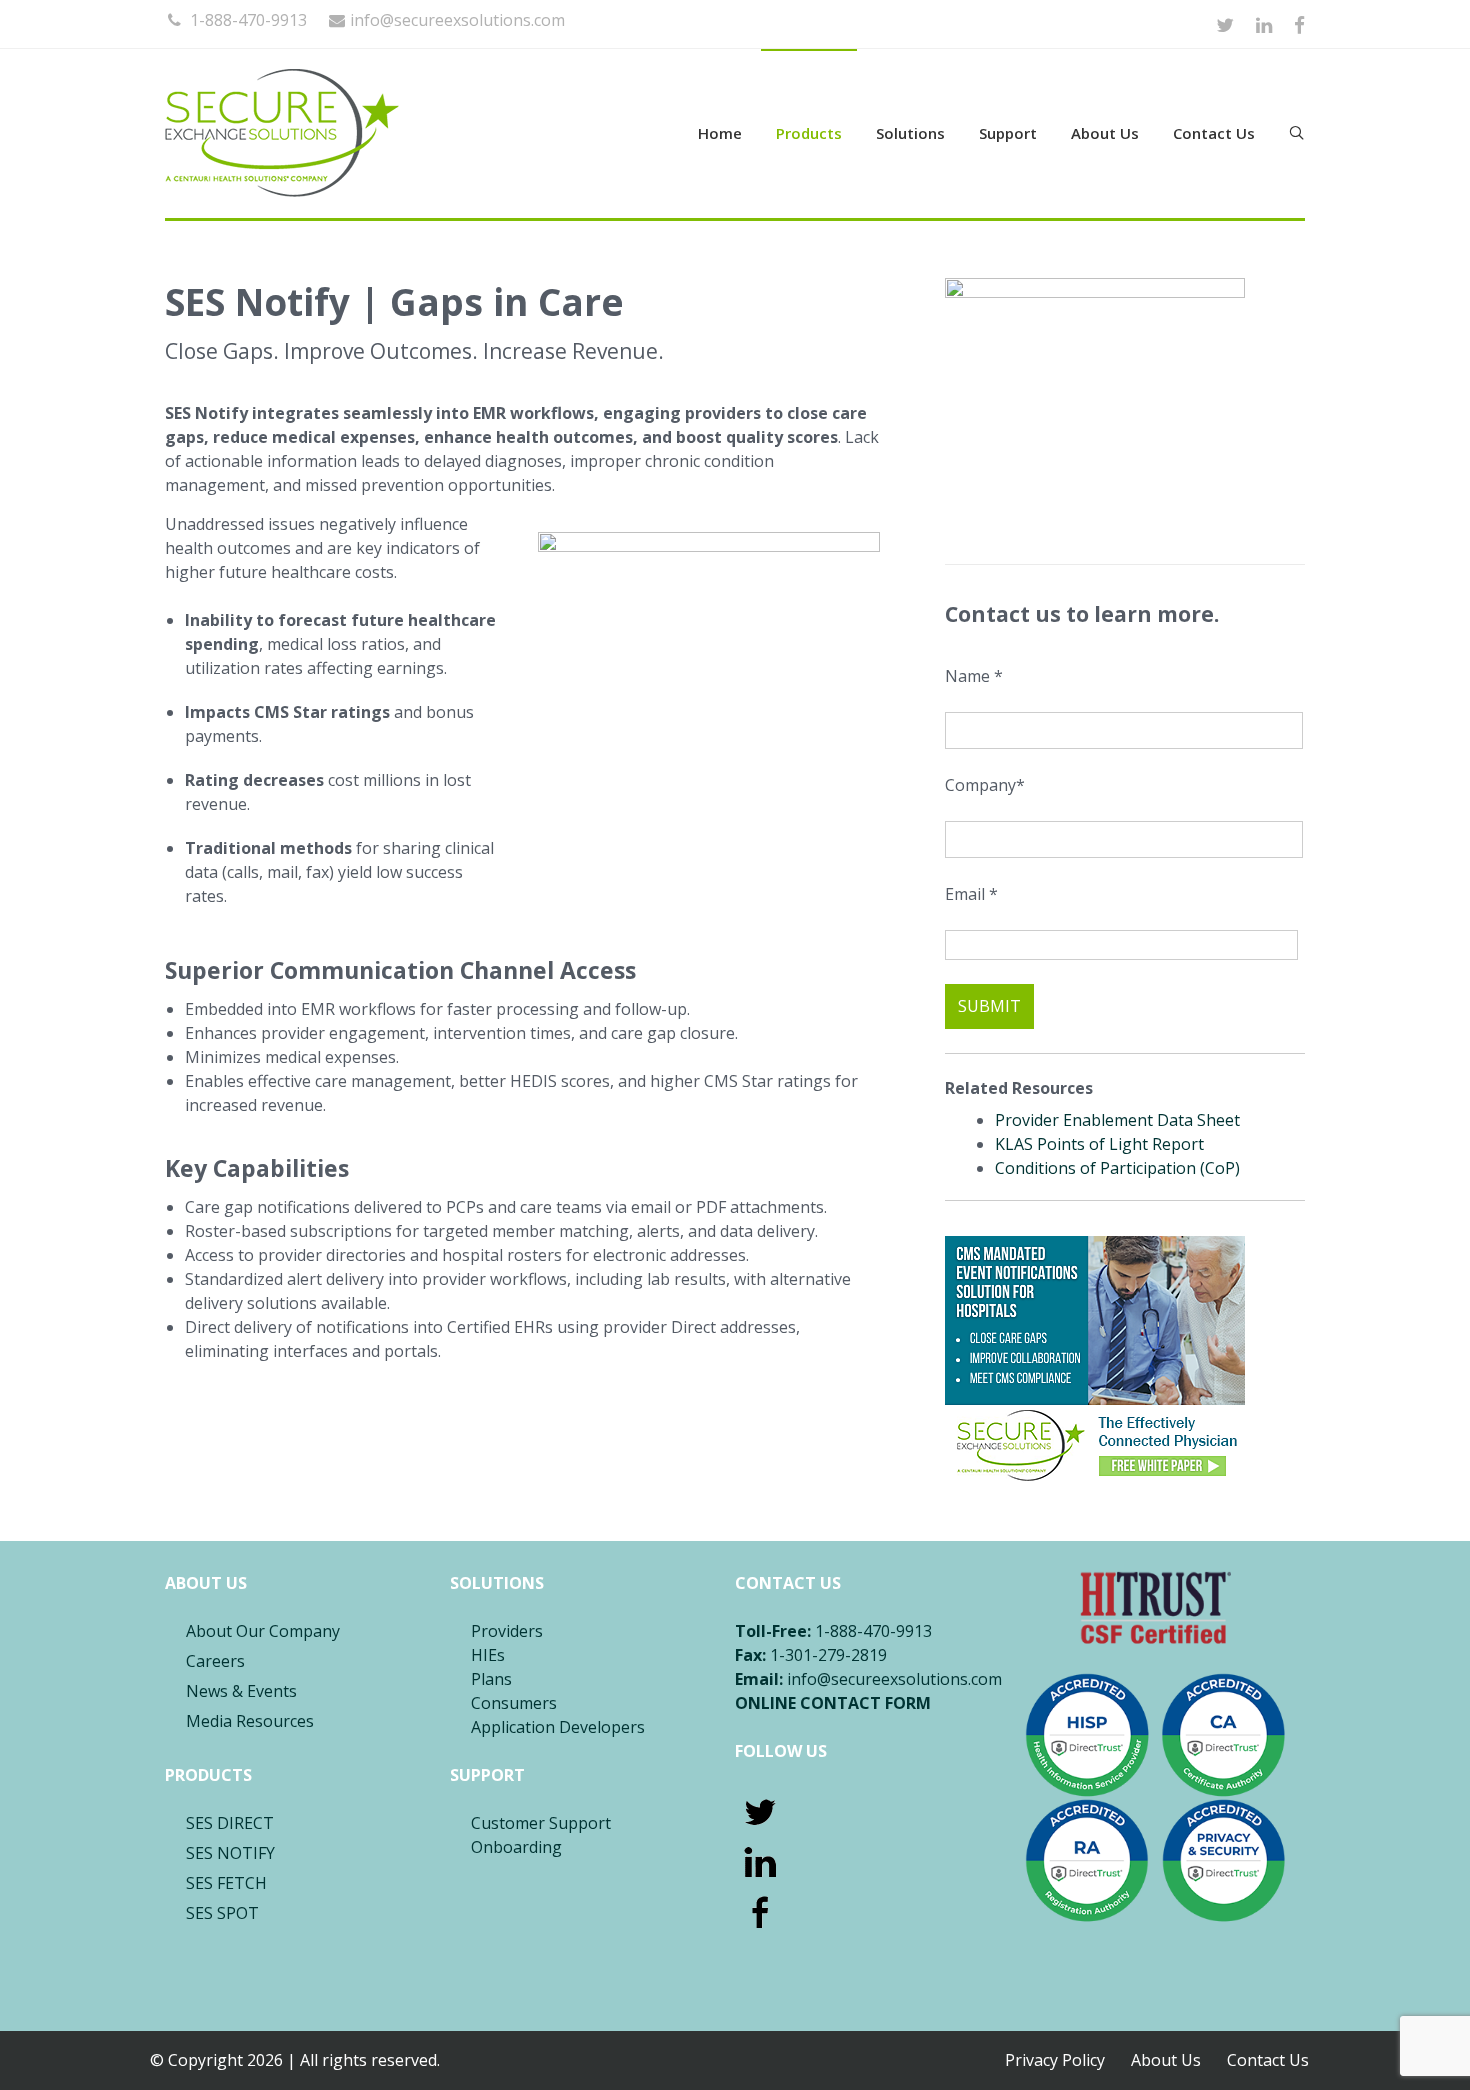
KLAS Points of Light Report (1099, 1144)
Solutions (910, 133)
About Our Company (263, 1631)
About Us (1105, 133)
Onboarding (516, 1847)
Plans (491, 1679)
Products (809, 133)
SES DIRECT (230, 1823)
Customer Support (541, 1823)
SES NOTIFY (230, 1853)
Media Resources (250, 1721)
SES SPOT (222, 1913)
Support (1008, 133)
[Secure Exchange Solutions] (355, 133)
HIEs (488, 1655)
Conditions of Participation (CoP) (1117, 1168)
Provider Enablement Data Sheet (1117, 1120)
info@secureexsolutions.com (457, 20)
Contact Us (1214, 133)
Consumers (514, 1703)
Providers (507, 1631)
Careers (215, 1661)
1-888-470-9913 (246, 20)
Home (720, 133)
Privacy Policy (1055, 2060)
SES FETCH (226, 1883)
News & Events (241, 1691)
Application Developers (558, 1727)
